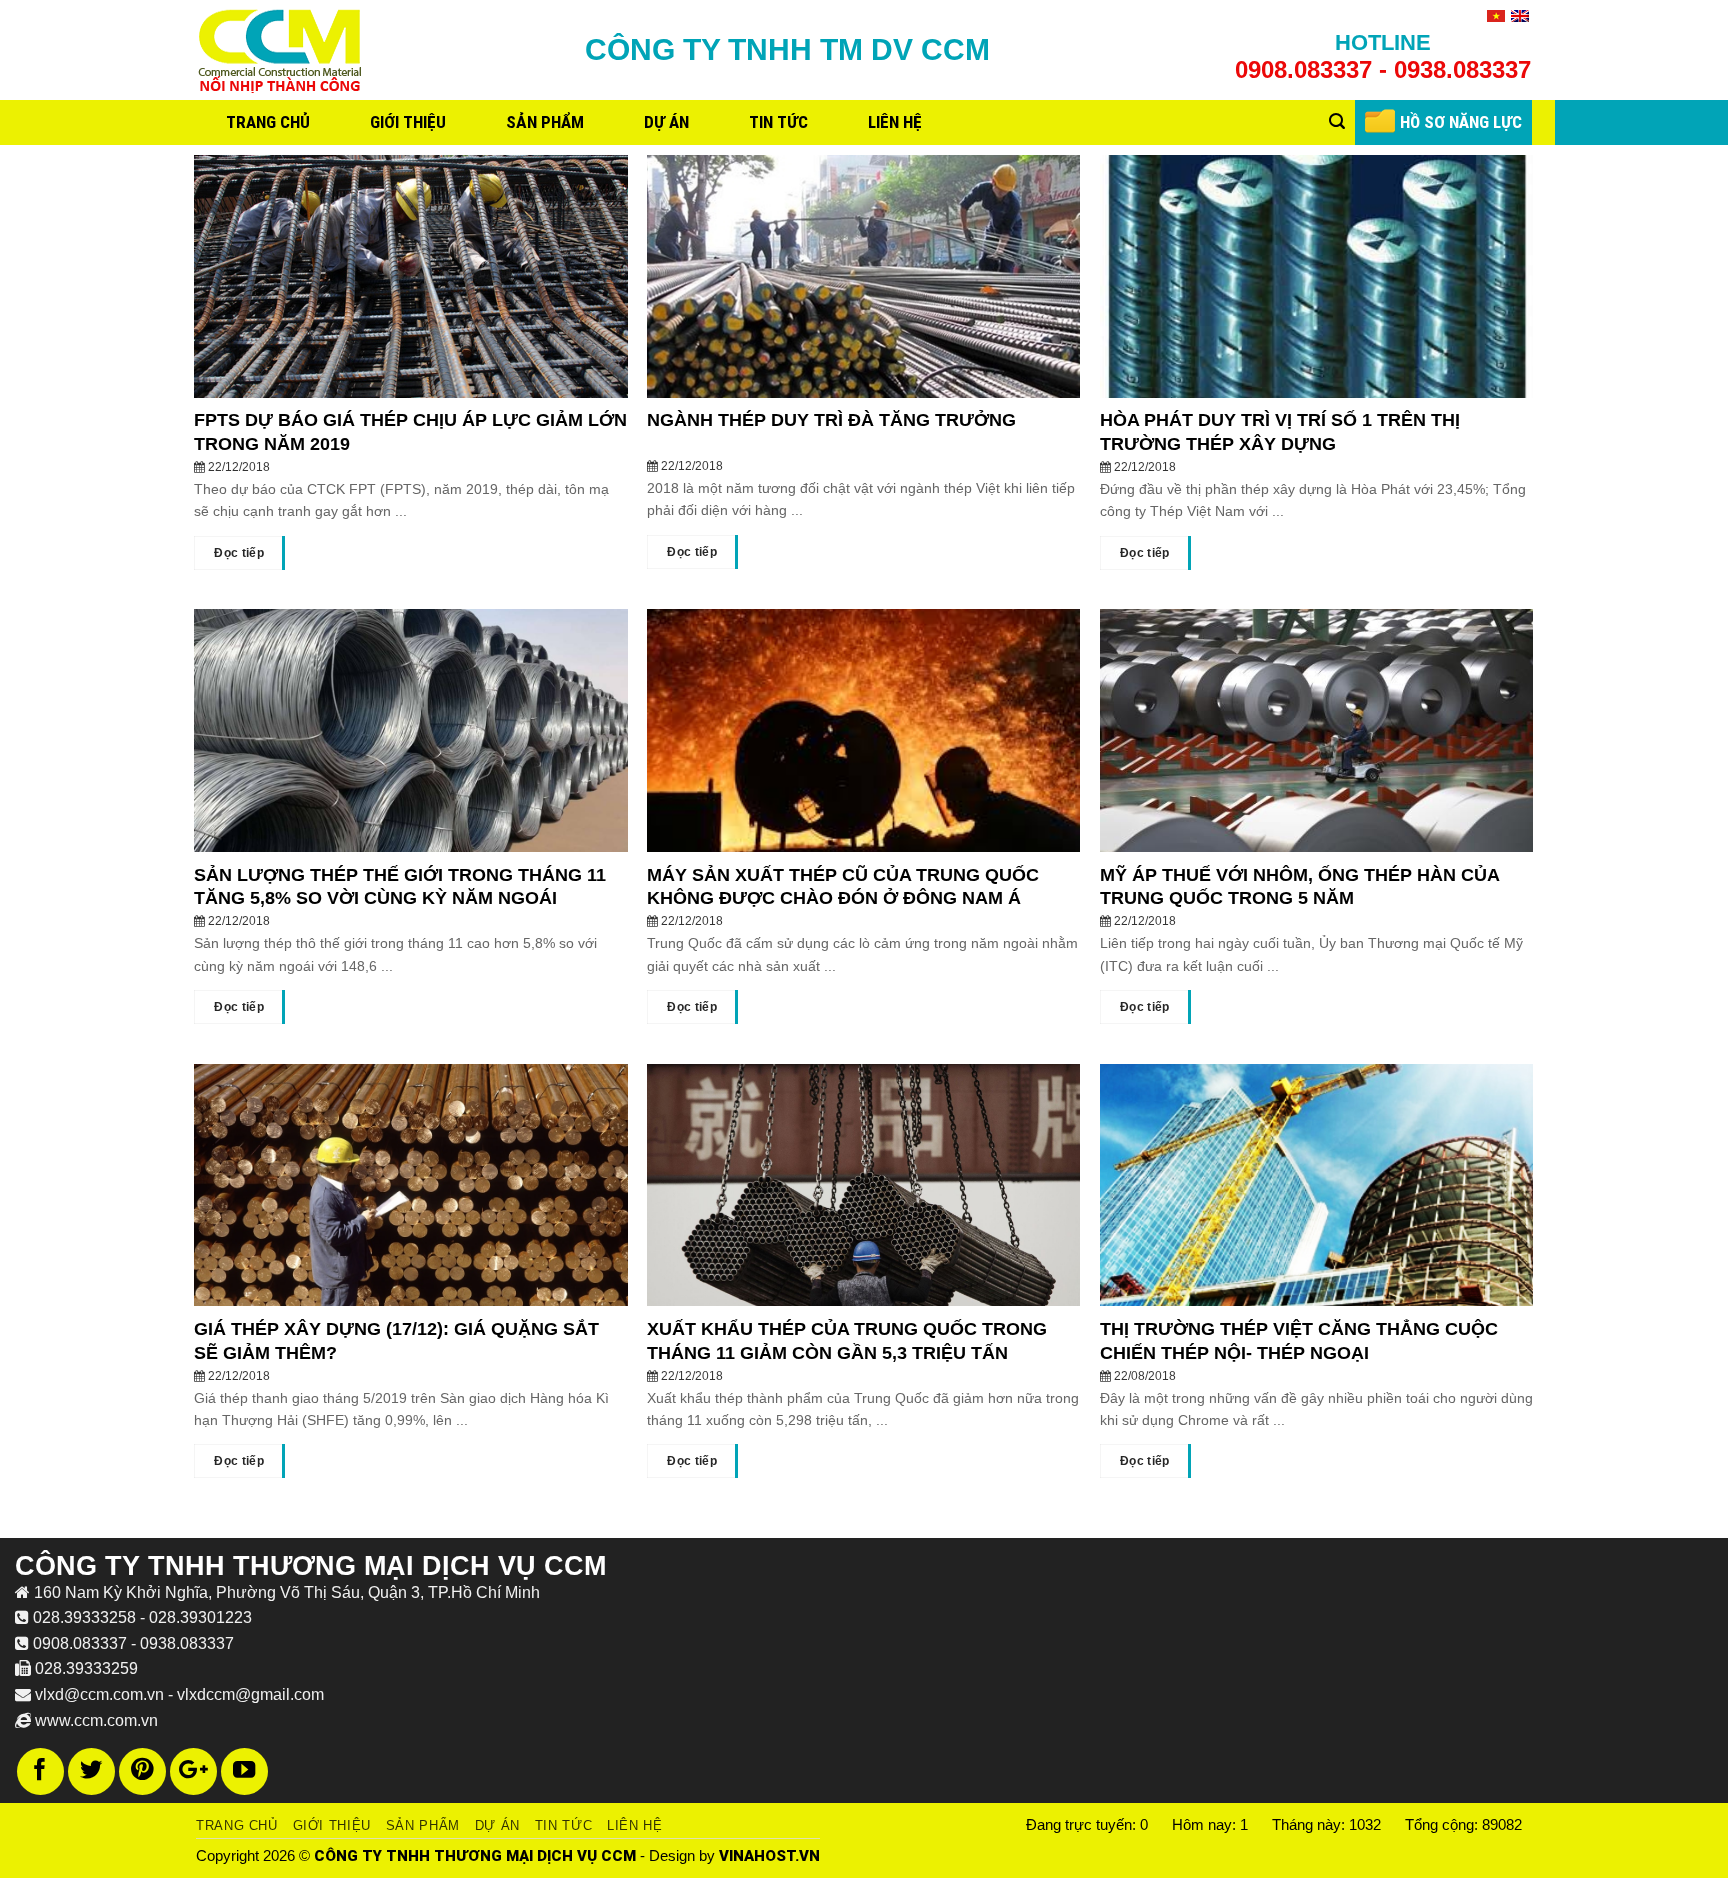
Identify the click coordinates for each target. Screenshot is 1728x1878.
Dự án (666, 122)
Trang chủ (268, 122)
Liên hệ (895, 122)
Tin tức (778, 122)
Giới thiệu (408, 122)
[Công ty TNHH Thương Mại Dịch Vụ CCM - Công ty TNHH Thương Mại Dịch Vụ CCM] (281, 50)
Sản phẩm (545, 122)
